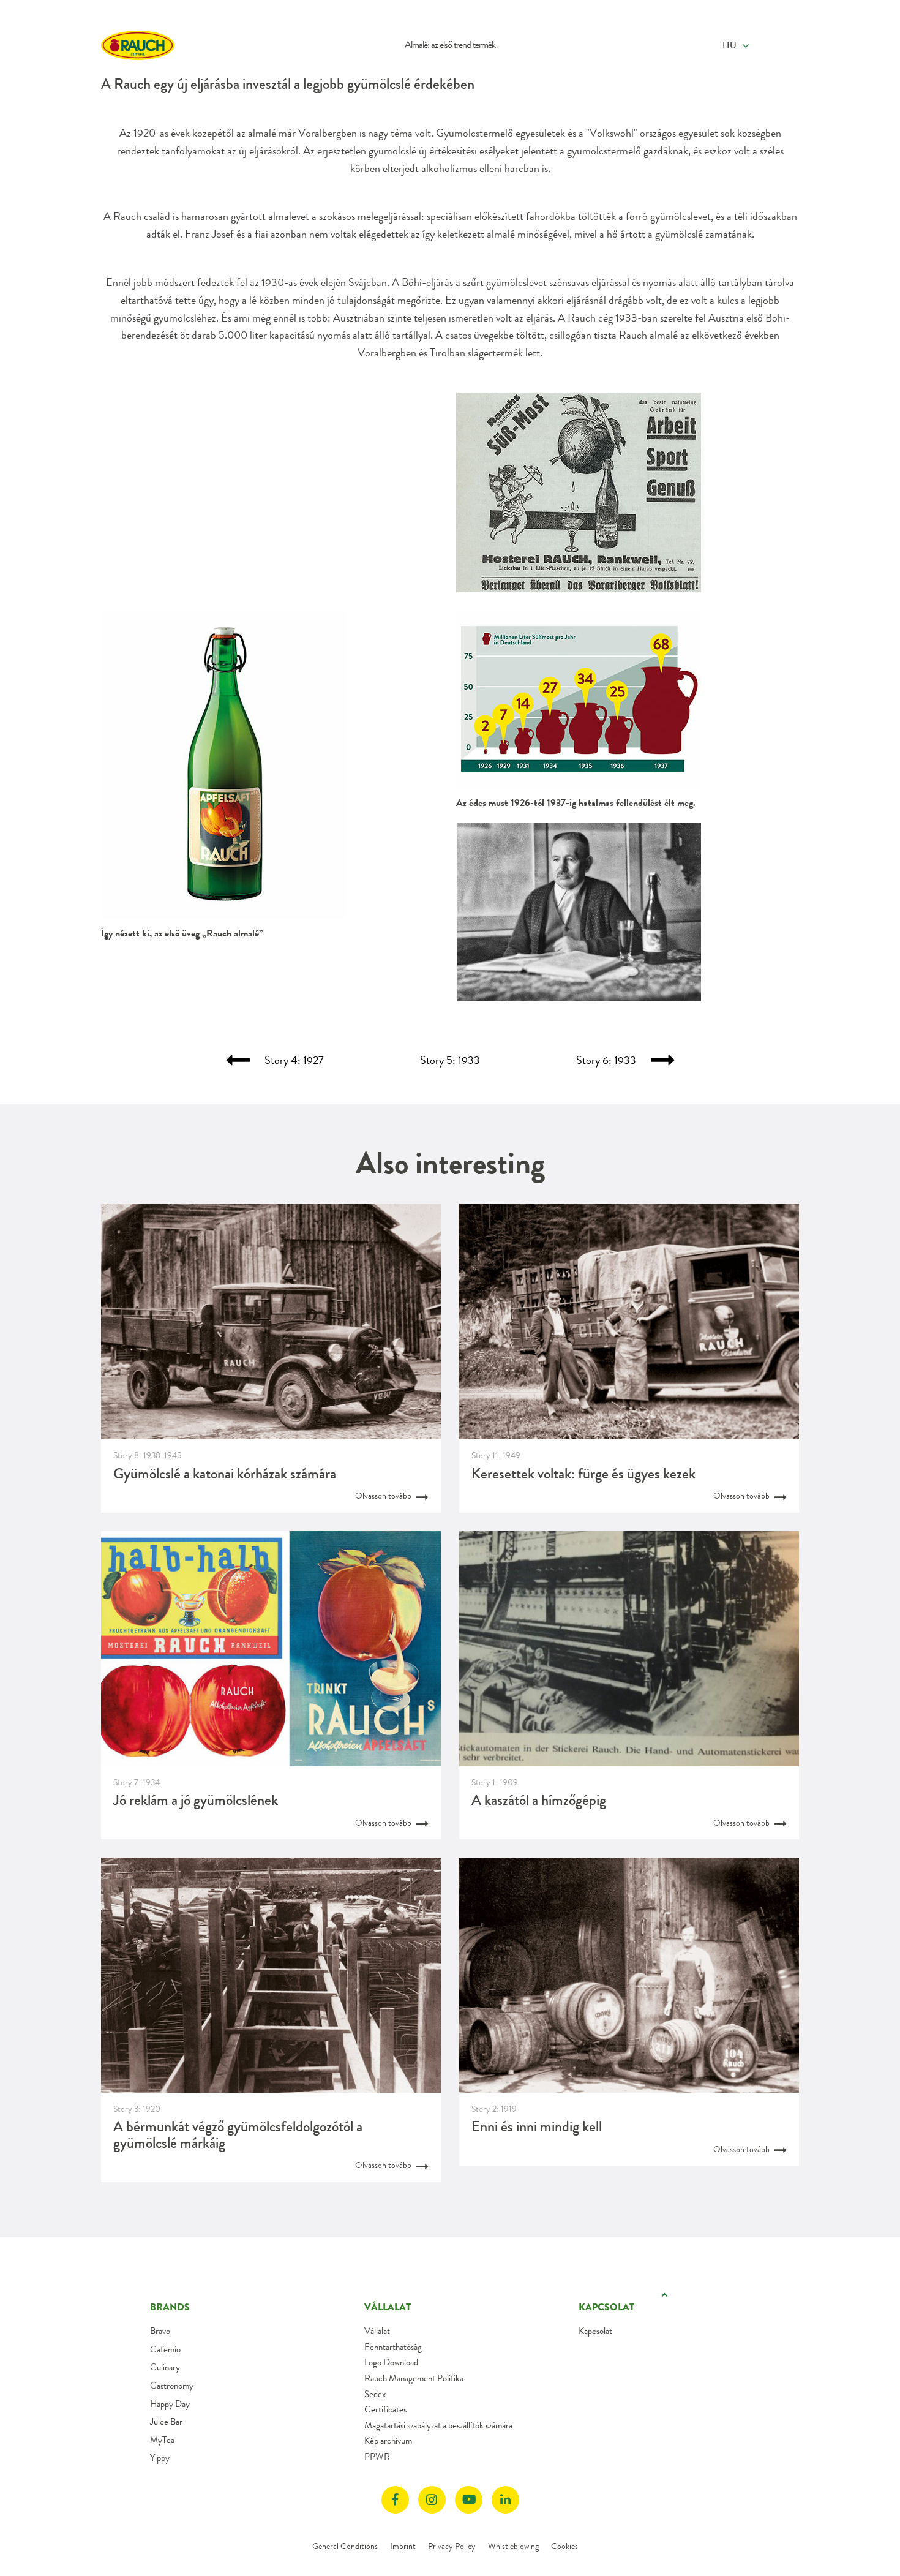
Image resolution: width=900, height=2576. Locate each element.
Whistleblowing (513, 2546)
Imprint (403, 2546)
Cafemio (165, 2349)
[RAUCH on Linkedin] (505, 2500)
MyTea (162, 2440)
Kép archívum (388, 2441)
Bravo (160, 2331)
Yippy (160, 2458)
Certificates (385, 2409)
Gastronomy (172, 2386)
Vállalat (377, 2331)
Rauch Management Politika (414, 2378)
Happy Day (170, 2404)
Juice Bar (166, 2422)
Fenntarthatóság (393, 2347)
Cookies (564, 2546)
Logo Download (391, 2362)
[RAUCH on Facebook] (395, 2500)
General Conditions (345, 2546)
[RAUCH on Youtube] (469, 2500)
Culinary (165, 2367)
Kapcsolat (595, 2331)
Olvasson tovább (384, 1496)
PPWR (377, 2457)
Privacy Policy (452, 2546)
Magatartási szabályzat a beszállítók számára (438, 2425)
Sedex (375, 2394)
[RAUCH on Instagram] (432, 2500)
